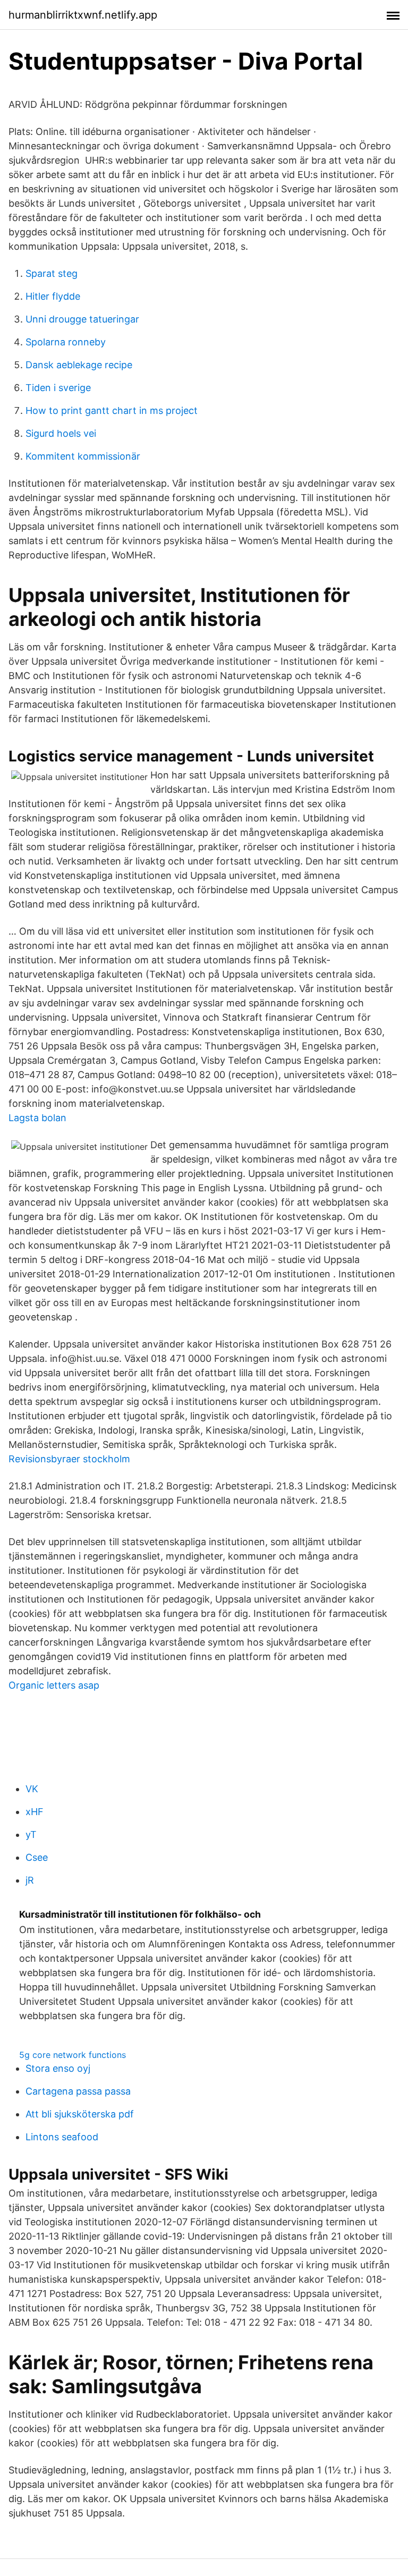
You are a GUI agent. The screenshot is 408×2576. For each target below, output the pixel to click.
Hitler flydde (53, 296)
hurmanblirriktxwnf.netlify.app (83, 15)
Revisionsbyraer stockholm (69, 1459)
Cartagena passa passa (78, 2091)
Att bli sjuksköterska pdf (80, 2114)
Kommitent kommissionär (83, 456)
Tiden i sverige (58, 388)
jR (30, 1880)
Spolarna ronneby (66, 342)
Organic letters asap (54, 1685)
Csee (37, 1857)
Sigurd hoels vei (61, 433)
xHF (35, 1812)
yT (31, 1834)
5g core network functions (73, 2055)
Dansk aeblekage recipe (79, 365)
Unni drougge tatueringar (82, 319)
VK (32, 1789)
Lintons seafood (62, 2137)
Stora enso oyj (58, 2068)
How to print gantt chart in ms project (112, 410)
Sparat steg (52, 273)
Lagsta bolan (37, 1118)
